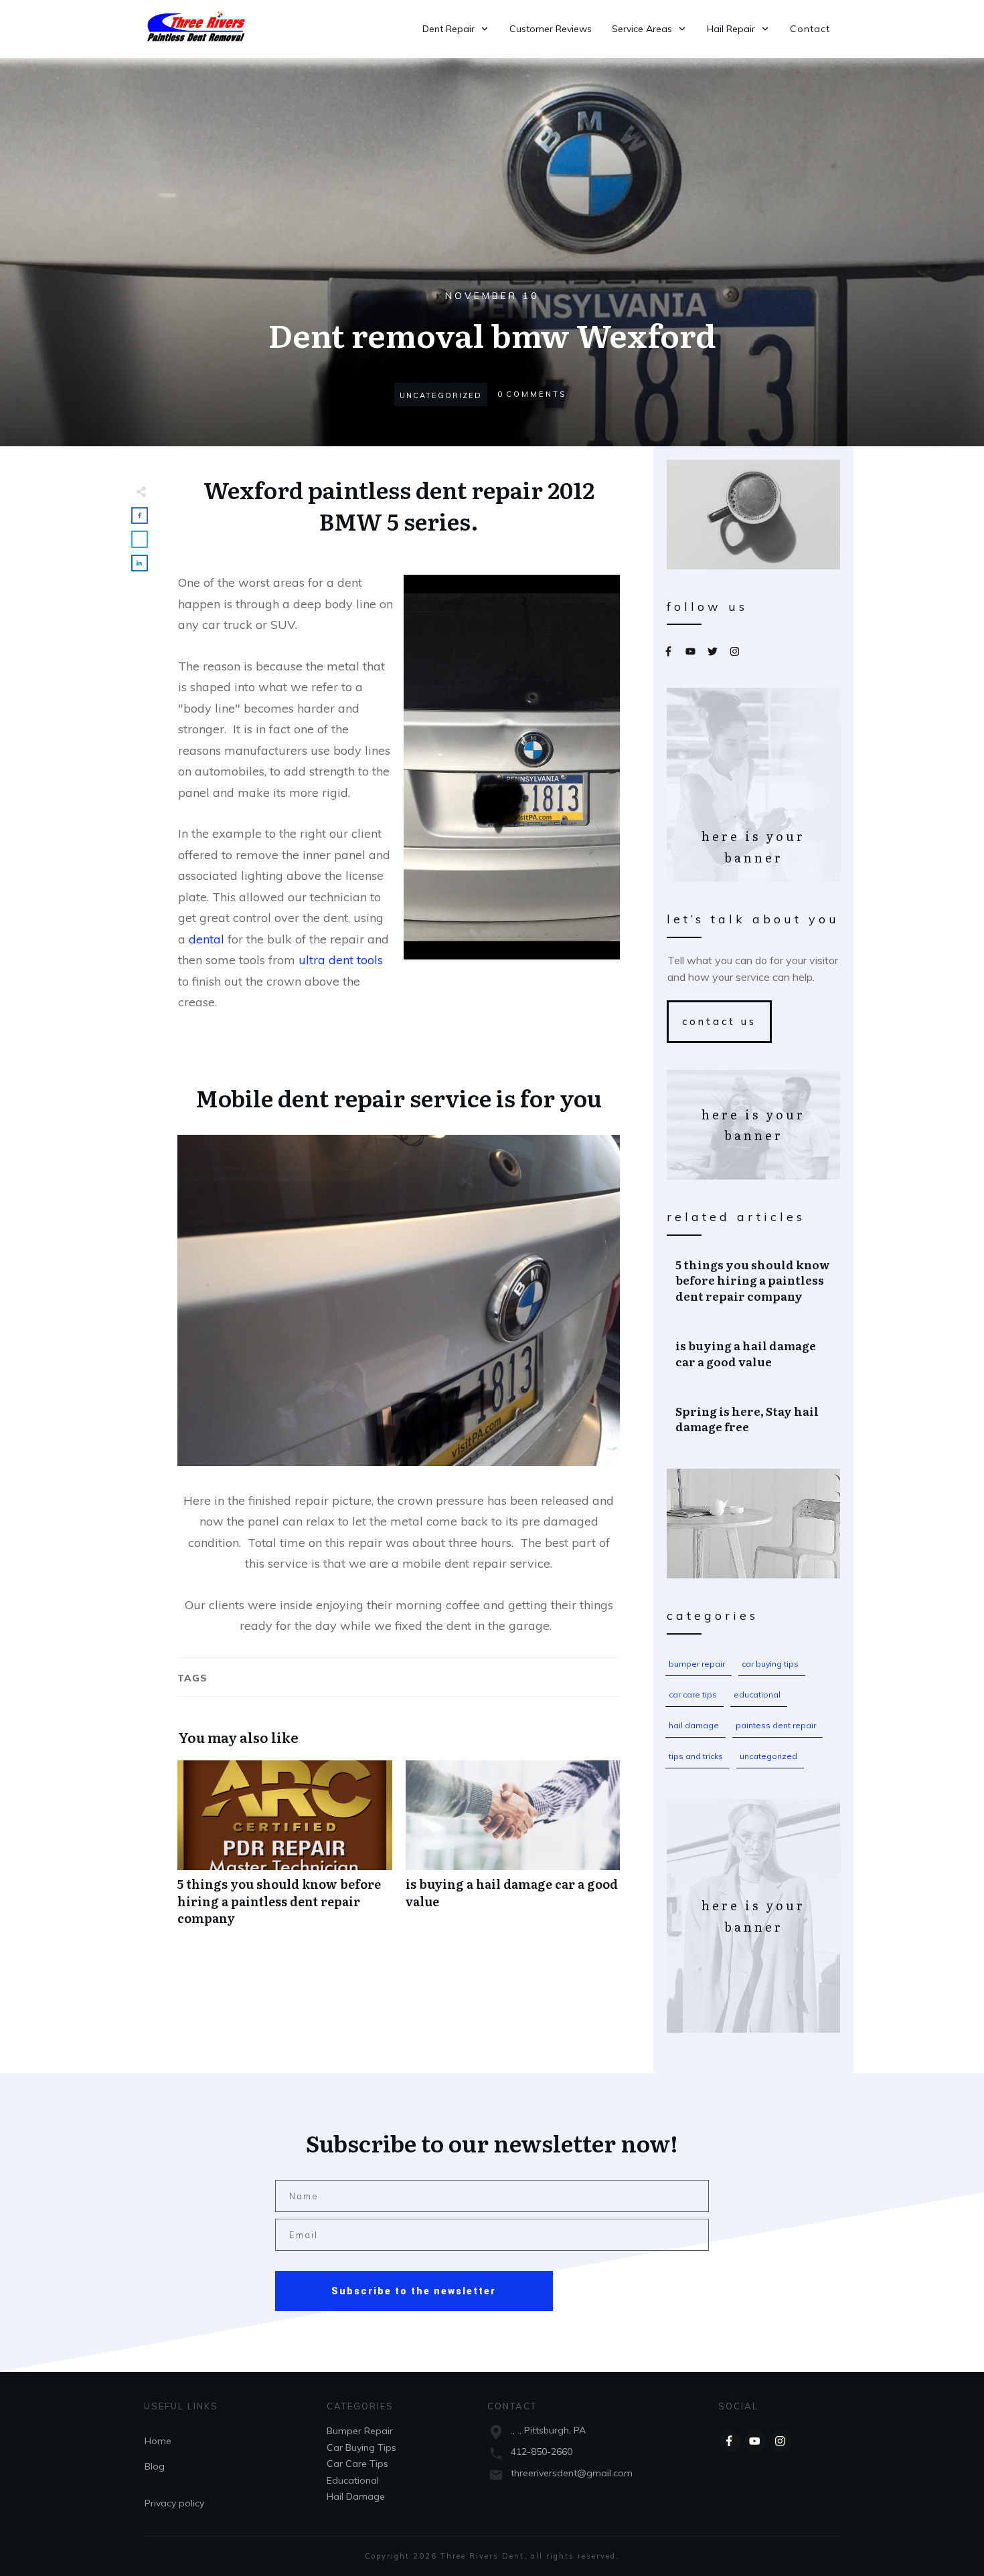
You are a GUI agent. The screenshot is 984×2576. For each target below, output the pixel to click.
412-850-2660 (542, 2452)
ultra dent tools (341, 960)
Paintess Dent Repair (776, 1725)
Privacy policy (174, 2503)
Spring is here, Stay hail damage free (754, 1419)
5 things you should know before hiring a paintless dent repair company (285, 1850)
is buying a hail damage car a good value (513, 1850)
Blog (155, 2466)
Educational (757, 1694)
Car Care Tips (693, 1694)
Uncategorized (768, 1756)
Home (158, 2441)
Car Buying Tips (770, 1664)
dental (207, 939)
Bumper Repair (697, 1664)
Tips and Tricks (696, 1756)
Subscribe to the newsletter (414, 2291)
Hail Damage (694, 1725)
